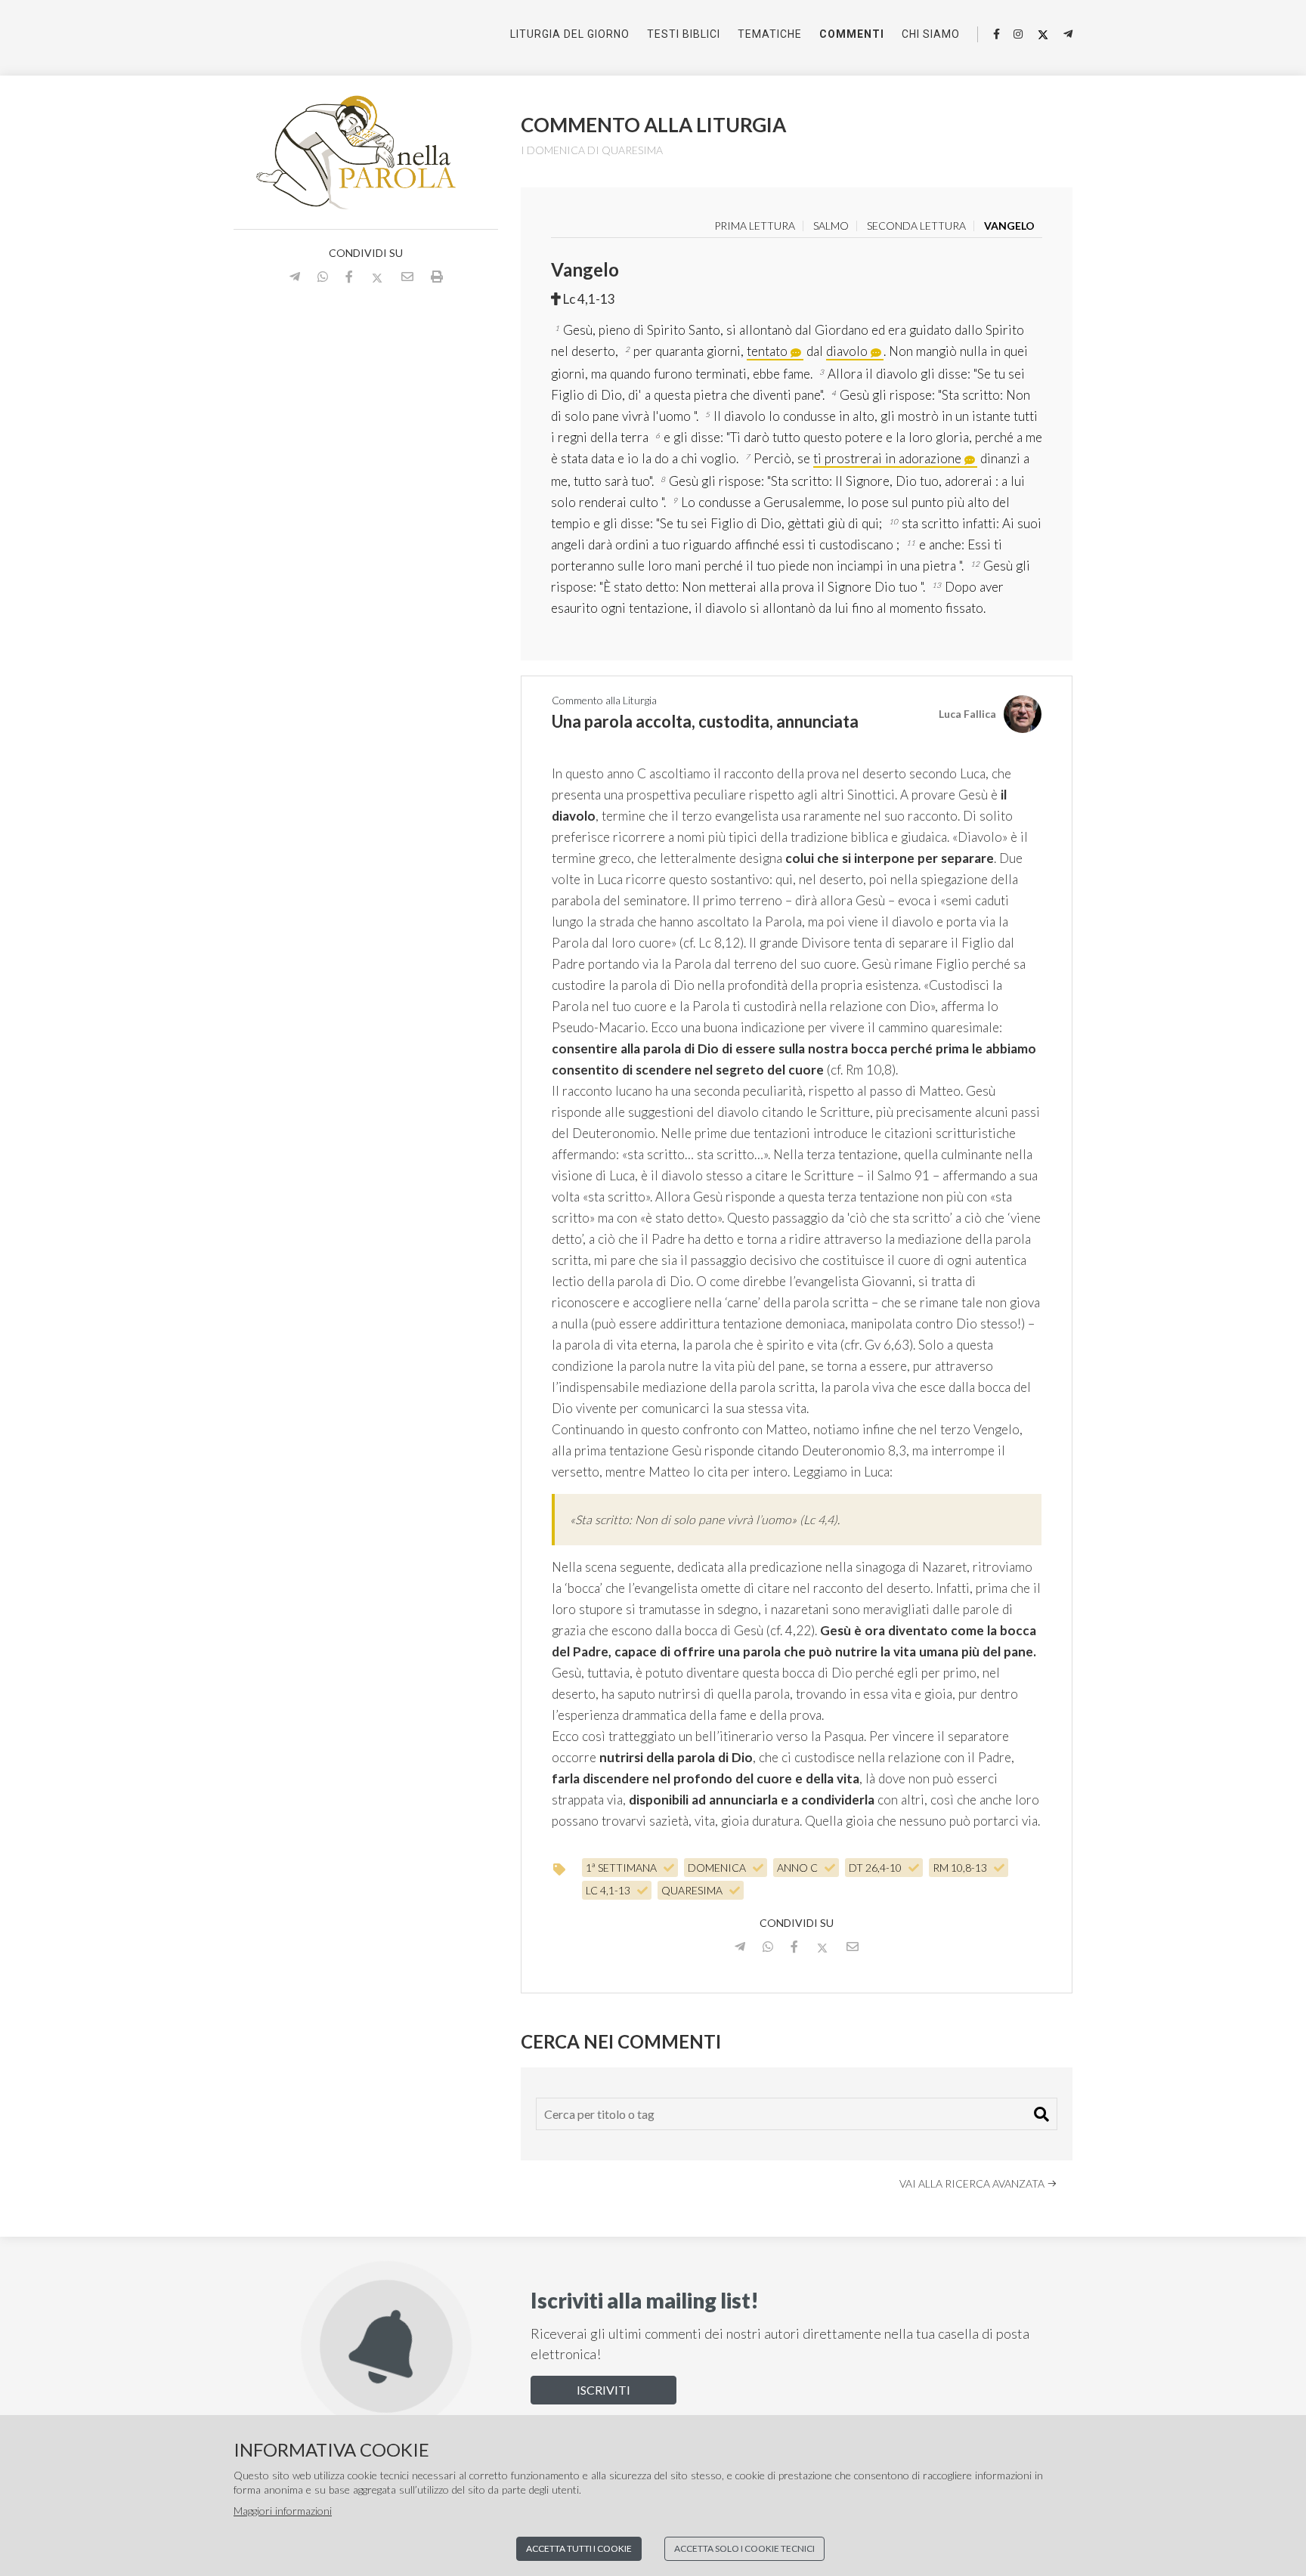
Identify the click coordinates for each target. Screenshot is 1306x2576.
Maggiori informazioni (283, 2511)
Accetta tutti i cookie (579, 2548)
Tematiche (770, 34)
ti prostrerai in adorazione (887, 458)
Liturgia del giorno (570, 34)
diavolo (847, 351)
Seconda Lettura (916, 226)
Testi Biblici (684, 34)
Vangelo (1009, 226)
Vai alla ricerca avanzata (973, 2183)
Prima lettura (755, 226)
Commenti (852, 34)
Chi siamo (931, 34)
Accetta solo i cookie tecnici (744, 2548)
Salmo (831, 226)
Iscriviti (603, 2390)
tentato (767, 351)
